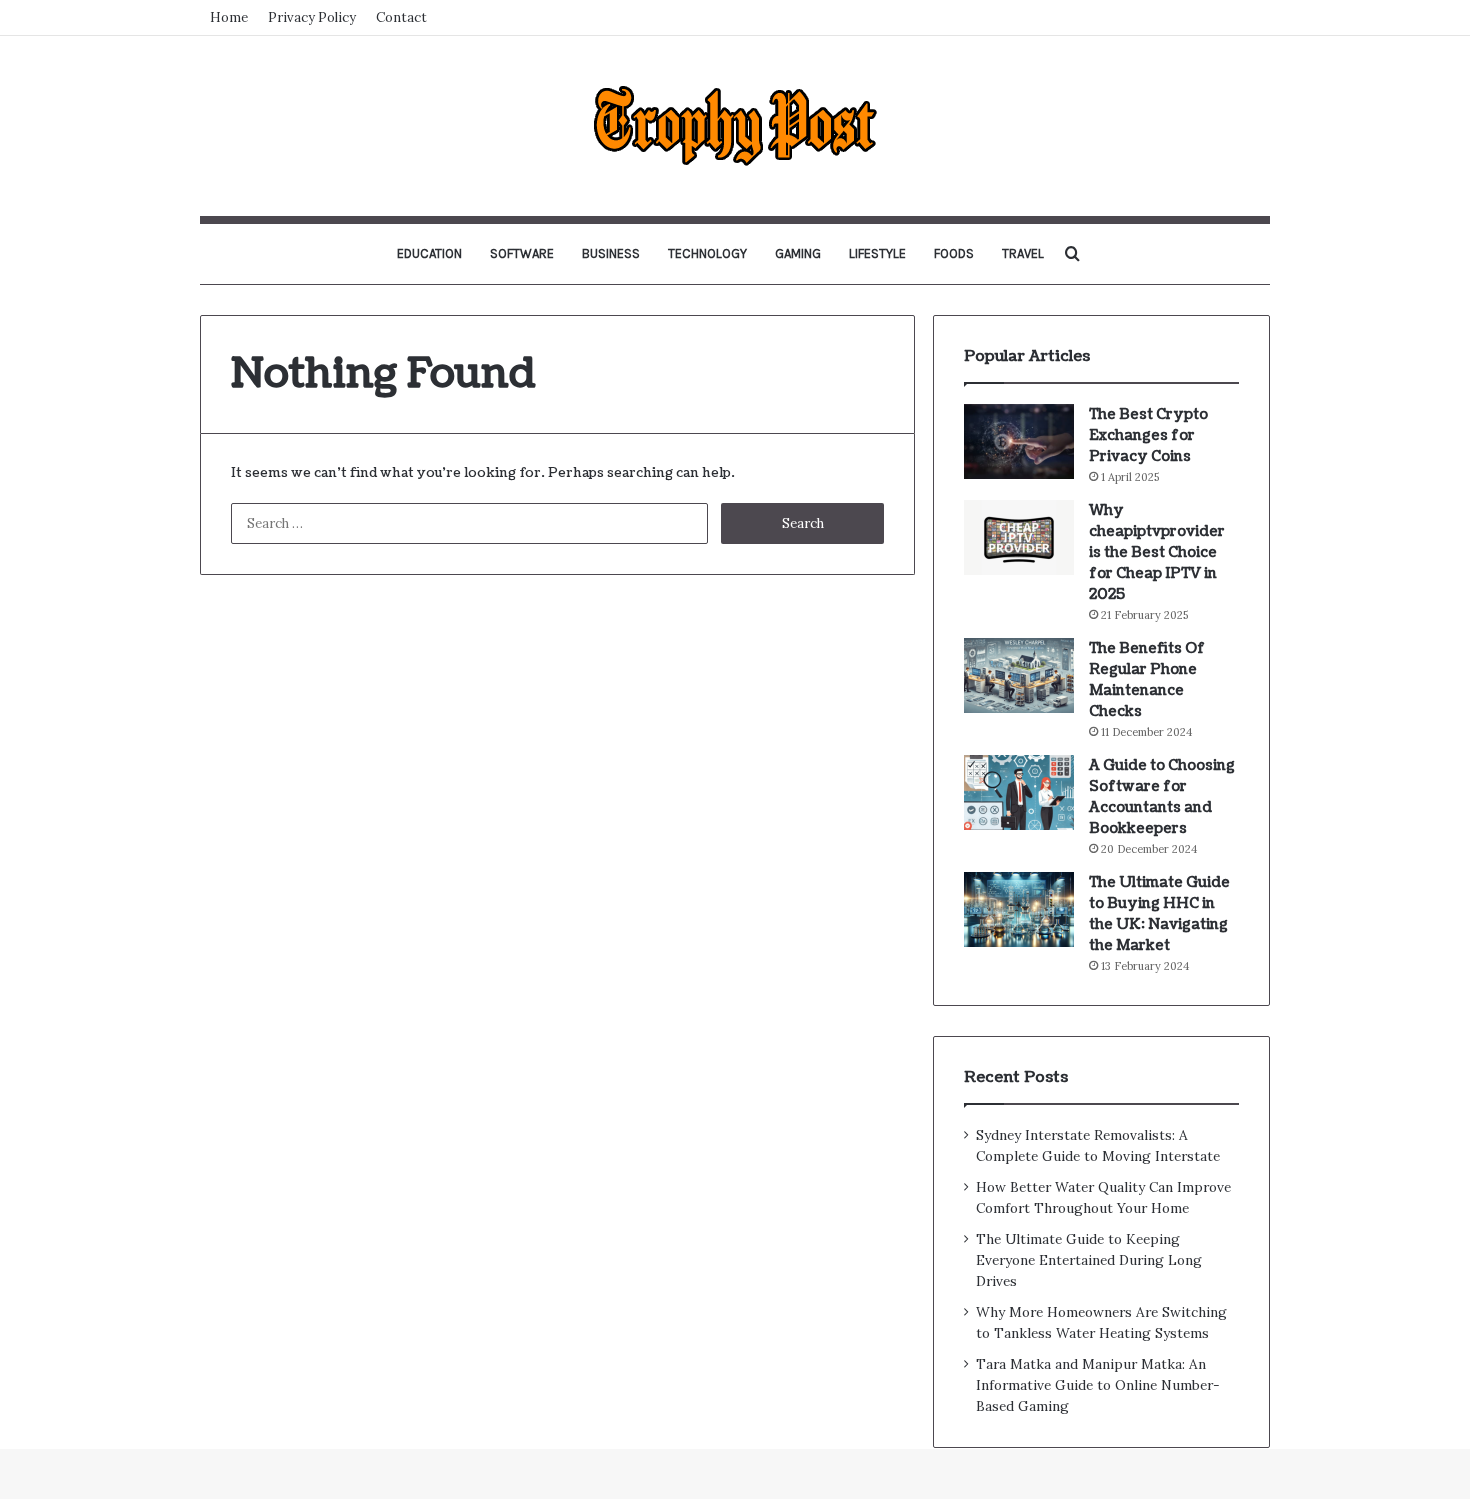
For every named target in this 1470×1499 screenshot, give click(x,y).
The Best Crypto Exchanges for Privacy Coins (1148, 435)
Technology (707, 253)
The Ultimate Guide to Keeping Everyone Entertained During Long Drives (1089, 1260)
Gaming (798, 253)
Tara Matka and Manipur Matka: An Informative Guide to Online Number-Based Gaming (1098, 1385)
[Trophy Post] (735, 126)
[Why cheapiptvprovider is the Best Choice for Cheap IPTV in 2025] (1019, 537)
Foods (954, 253)
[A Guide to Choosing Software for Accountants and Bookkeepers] (1019, 792)
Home (229, 17)
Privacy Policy (312, 17)
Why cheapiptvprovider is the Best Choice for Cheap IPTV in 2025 (1157, 552)
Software (522, 253)
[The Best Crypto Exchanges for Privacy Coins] (1019, 441)
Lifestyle (877, 253)
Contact (401, 17)
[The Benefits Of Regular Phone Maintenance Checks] (1019, 675)
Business (611, 253)
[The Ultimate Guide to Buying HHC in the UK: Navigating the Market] (1019, 909)
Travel (1023, 253)
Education (429, 253)
